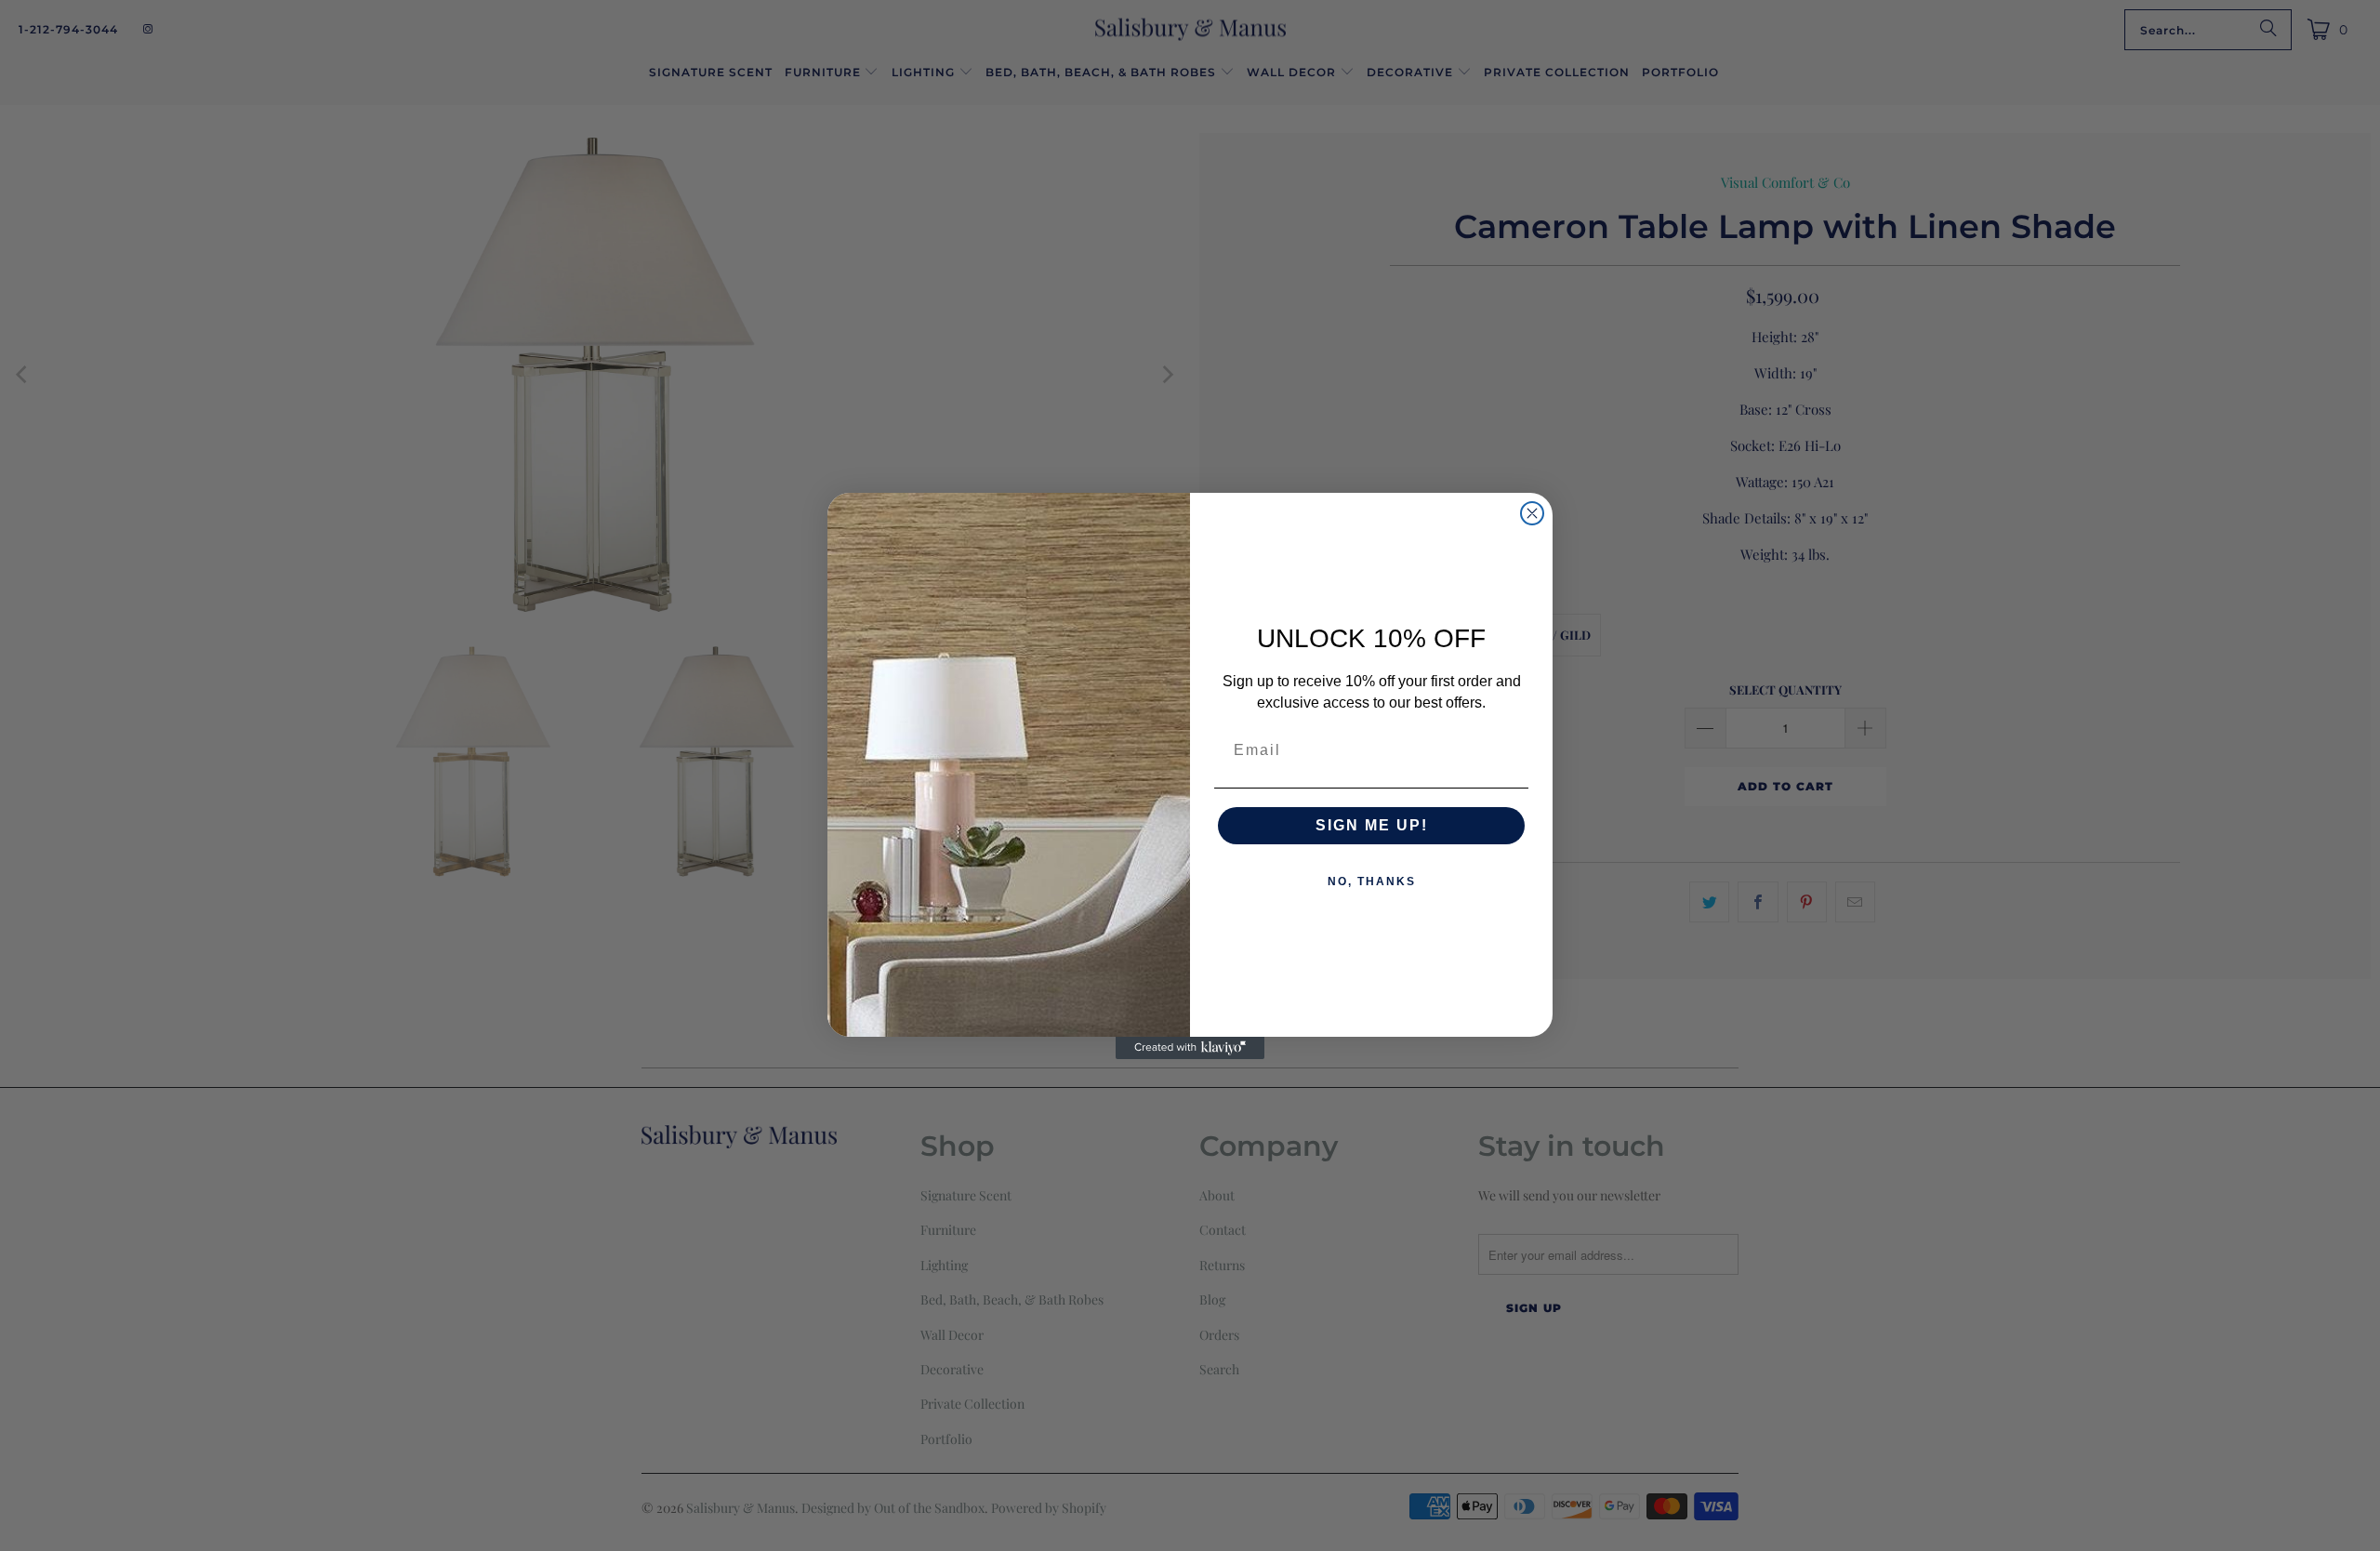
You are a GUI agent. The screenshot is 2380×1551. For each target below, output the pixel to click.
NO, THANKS (1372, 882)
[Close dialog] (1532, 513)
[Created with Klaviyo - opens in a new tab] (1190, 1048)
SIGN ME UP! (1372, 825)
